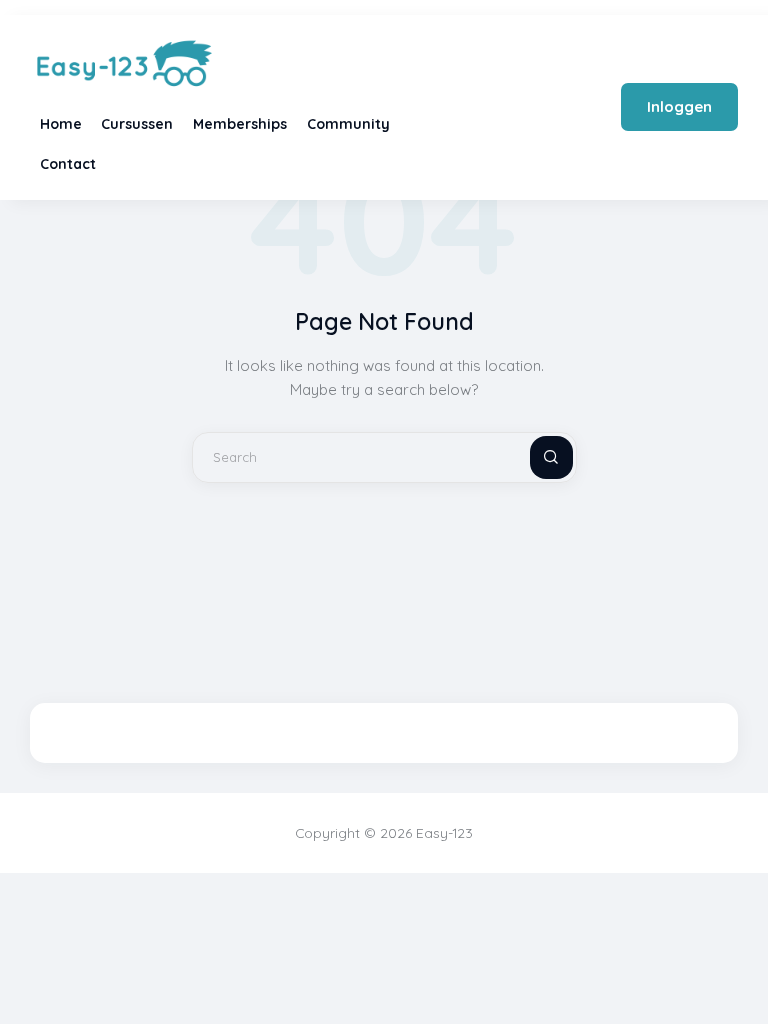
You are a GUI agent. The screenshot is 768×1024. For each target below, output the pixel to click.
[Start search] (535, 457)
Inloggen (679, 106)
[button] (738, 971)
